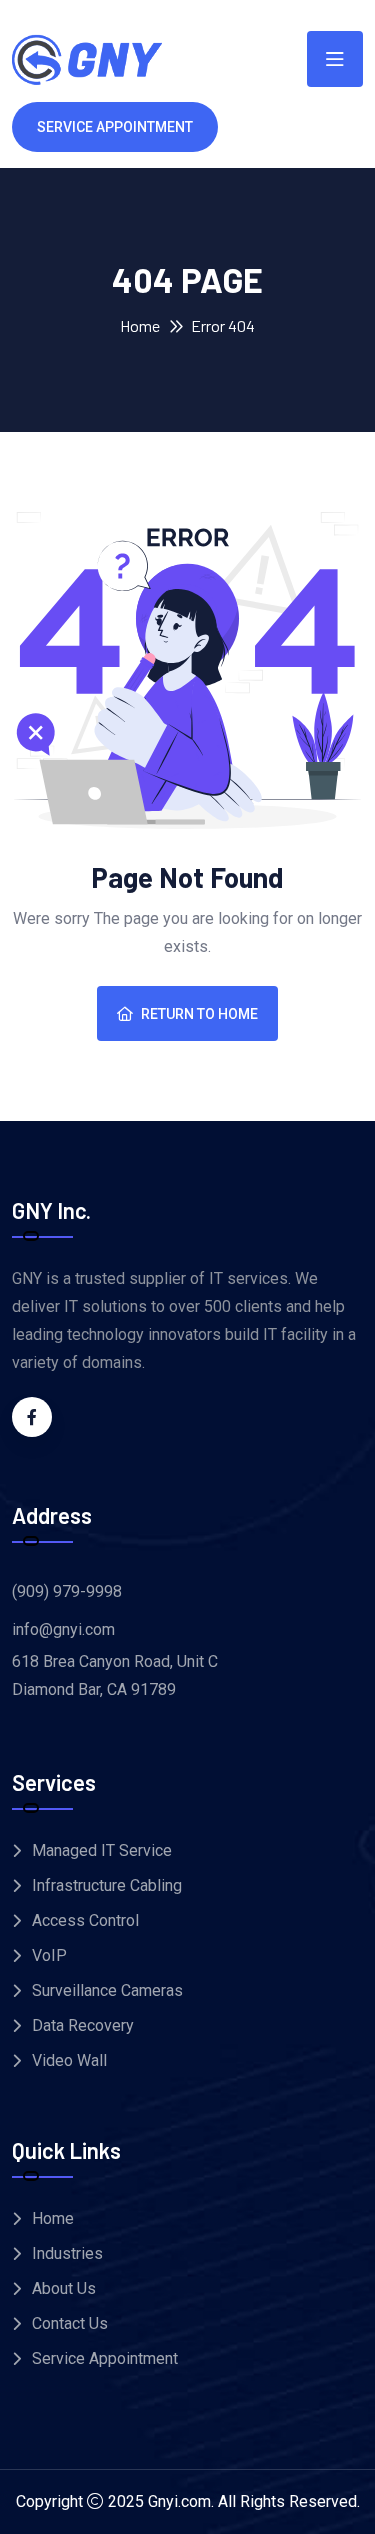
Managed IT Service (102, 1850)
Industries (67, 2253)
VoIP (49, 1955)
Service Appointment (105, 2358)
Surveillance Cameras (107, 1990)
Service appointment (115, 127)
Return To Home (199, 1014)
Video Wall (69, 2060)
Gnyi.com (179, 2501)
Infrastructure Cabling (107, 1885)
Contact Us (70, 2323)
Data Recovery (83, 2025)
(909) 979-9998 (67, 1591)
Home (140, 325)
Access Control (85, 1920)
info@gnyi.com (63, 1629)
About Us (64, 2288)
